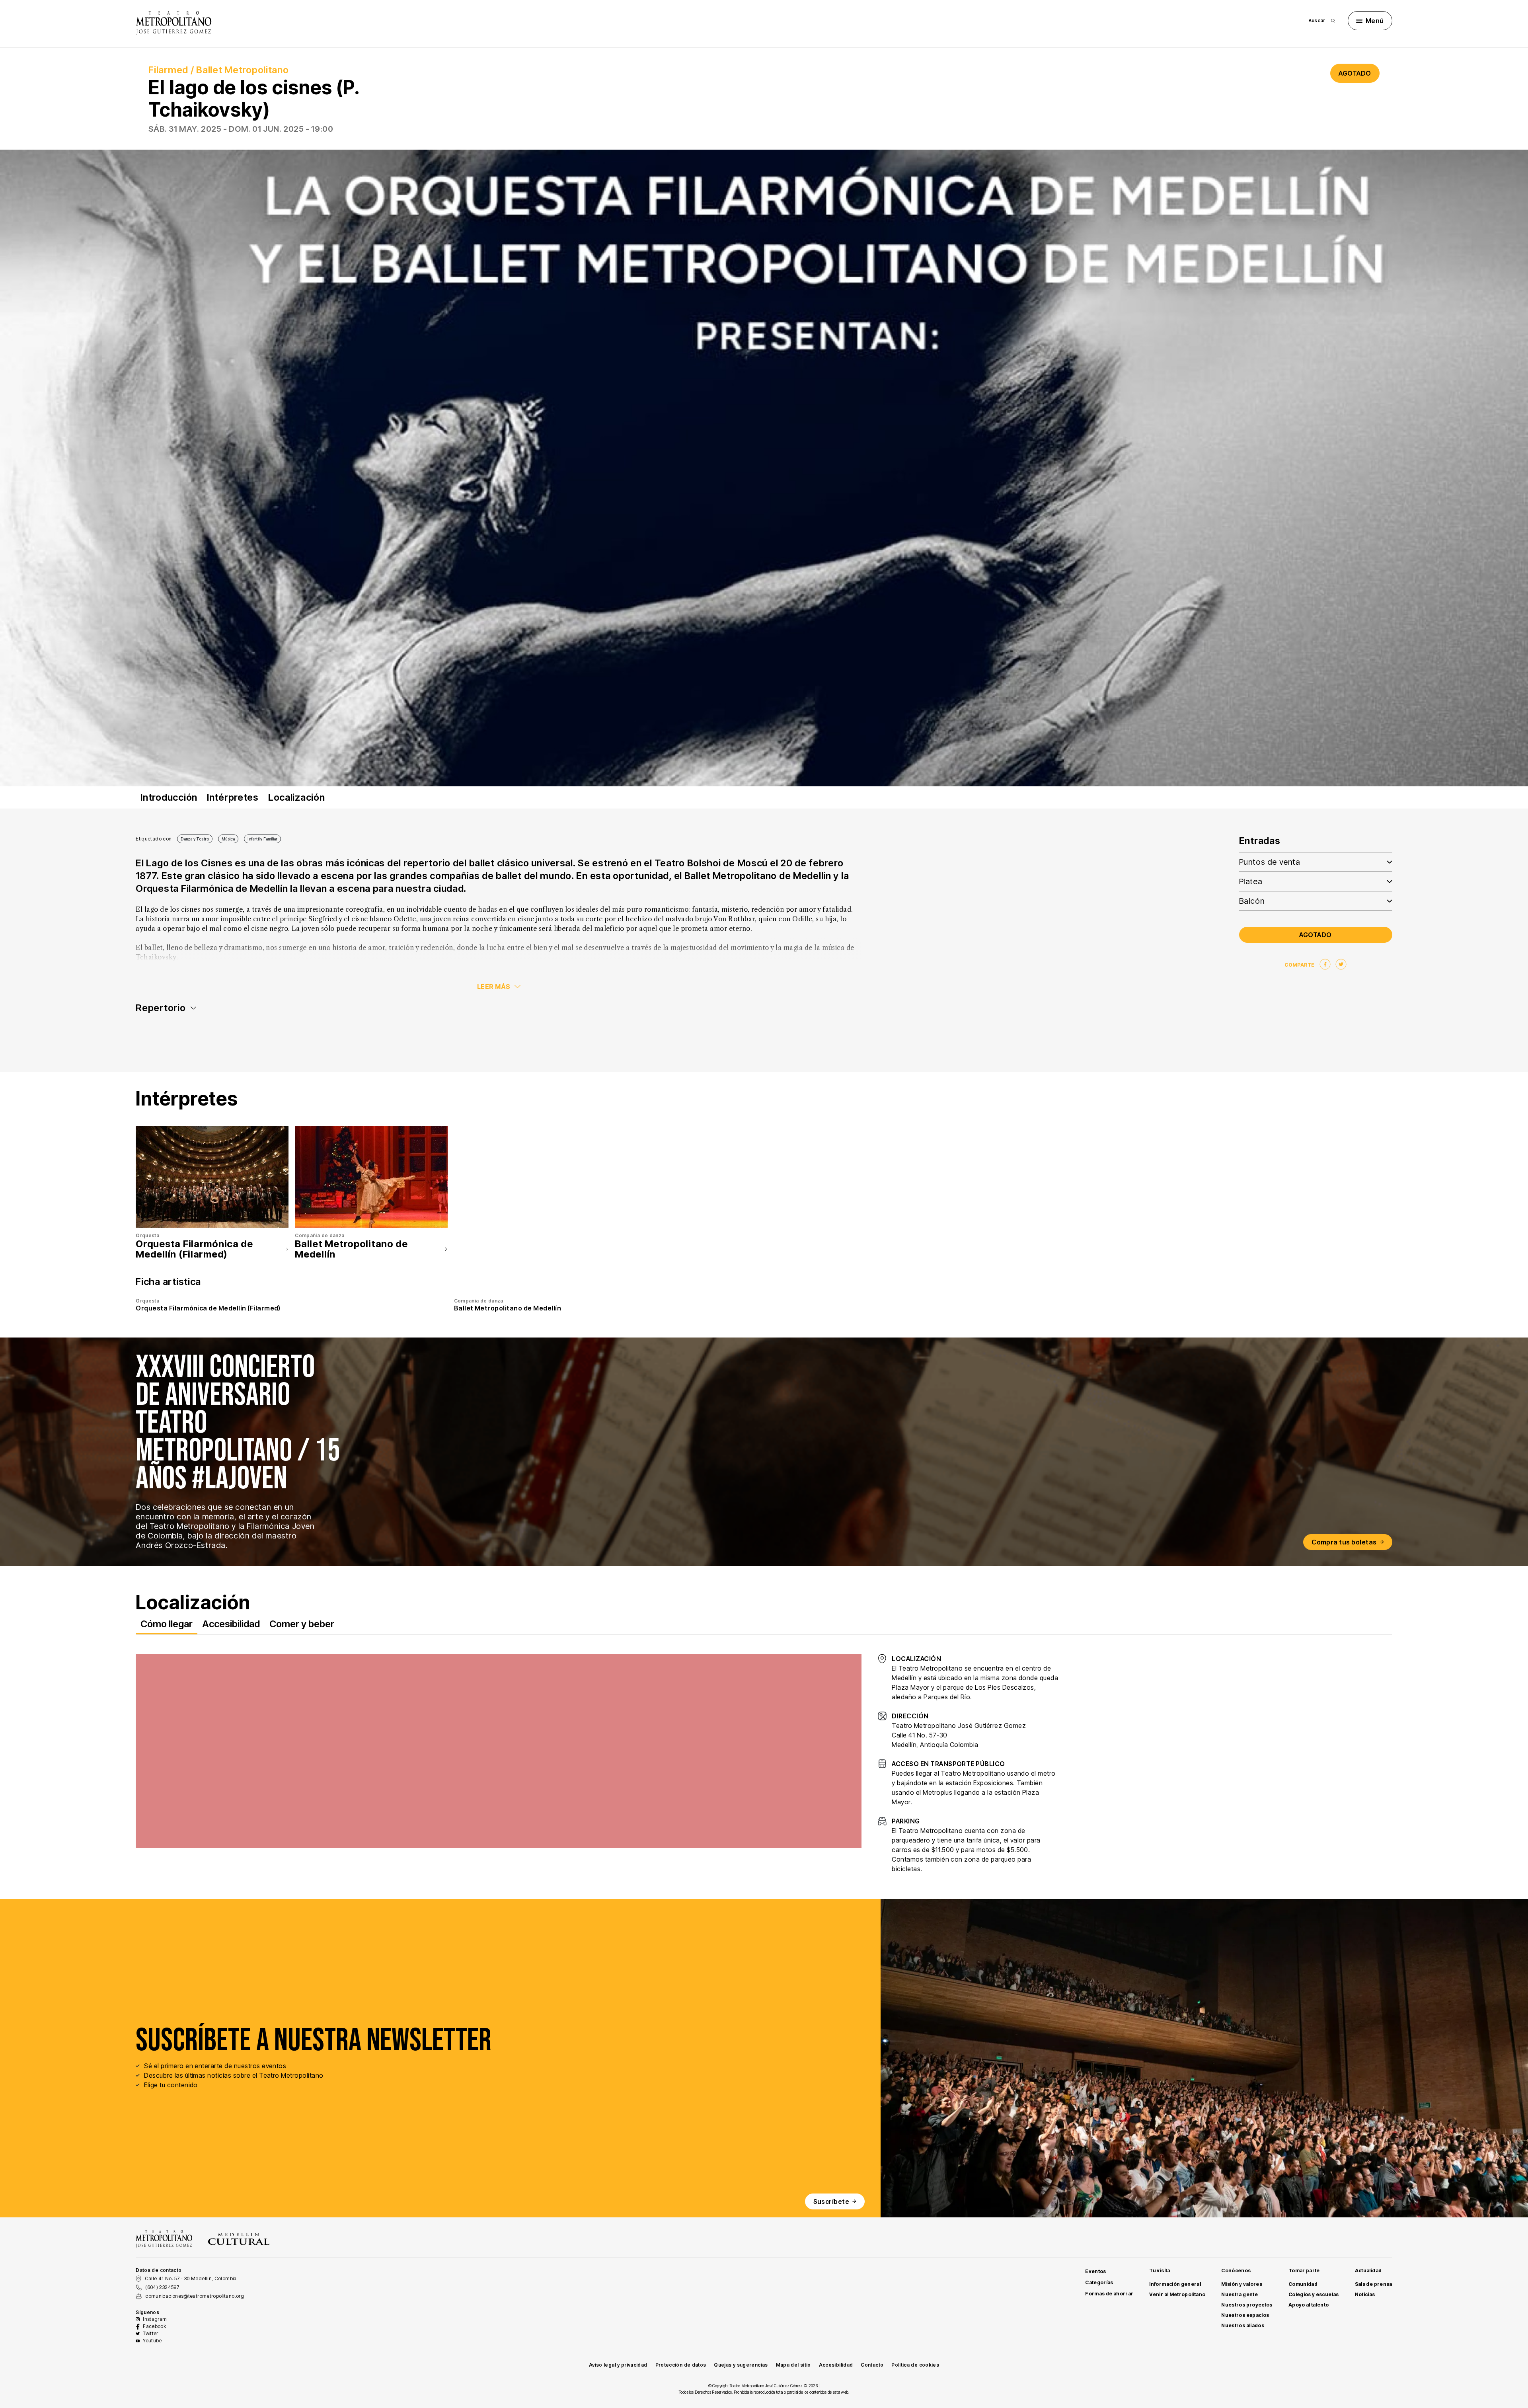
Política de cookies (915, 2365)
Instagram (155, 2319)
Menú (1375, 21)
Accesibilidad (231, 1624)
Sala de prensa (1374, 2284)
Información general (1175, 2284)
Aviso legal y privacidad (618, 2365)
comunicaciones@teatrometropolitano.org (195, 2296)
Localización (297, 797)
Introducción (169, 797)
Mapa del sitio (793, 2365)
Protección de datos (681, 2365)
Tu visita (1160, 2271)
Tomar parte (1304, 2271)
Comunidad (1303, 2284)
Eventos (1096, 2271)
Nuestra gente (1240, 2294)
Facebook (154, 2326)
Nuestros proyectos (1247, 2305)
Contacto (872, 2365)
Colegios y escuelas (1314, 2294)
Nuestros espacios (1245, 2315)
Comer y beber (302, 1624)
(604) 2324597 (162, 2287)
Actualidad (1368, 2271)
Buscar (1317, 20)
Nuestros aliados (1243, 2325)
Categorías (1099, 2282)
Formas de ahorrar (1109, 2294)
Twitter (151, 2333)
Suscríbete (831, 2201)
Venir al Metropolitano (1177, 2294)
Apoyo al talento (1309, 2305)
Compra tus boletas (1344, 1542)
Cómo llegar (167, 1624)
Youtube (152, 2341)
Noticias (1365, 2294)
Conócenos (1236, 2271)
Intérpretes (233, 797)
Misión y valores (1242, 2284)
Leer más (494, 987)
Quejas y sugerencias (741, 2365)
